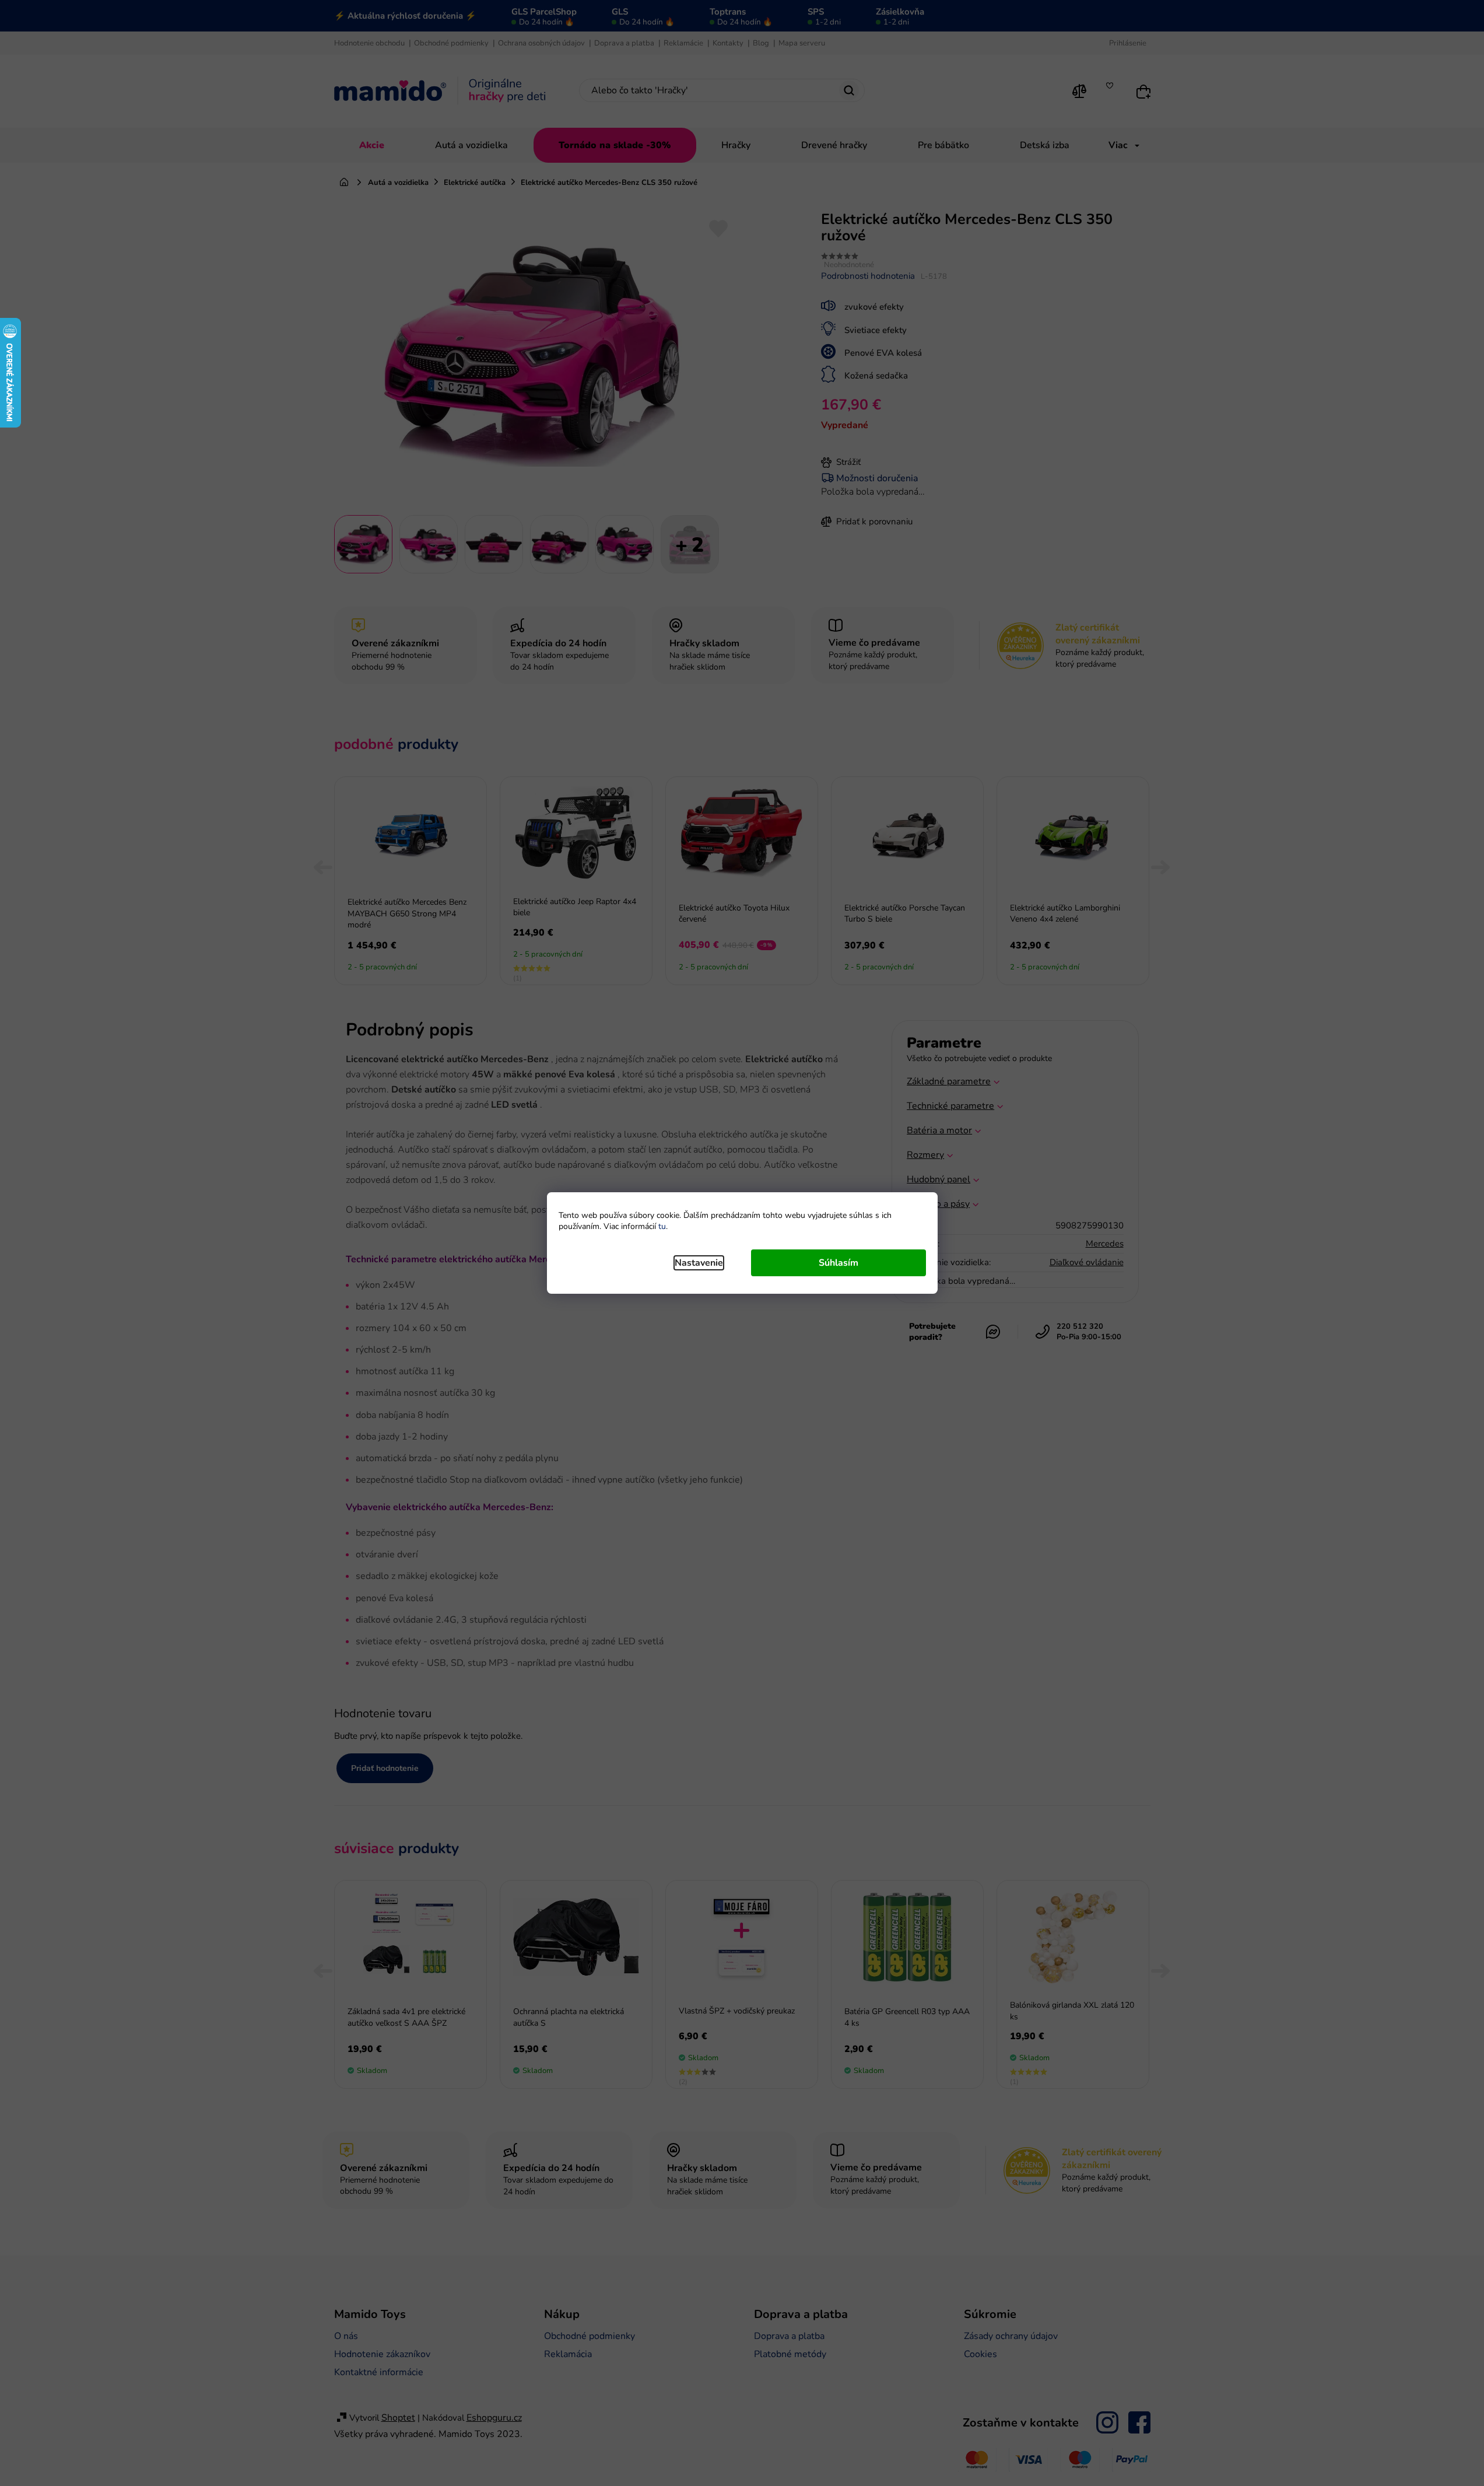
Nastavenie (699, 1263)
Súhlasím (839, 1263)
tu (662, 1226)
